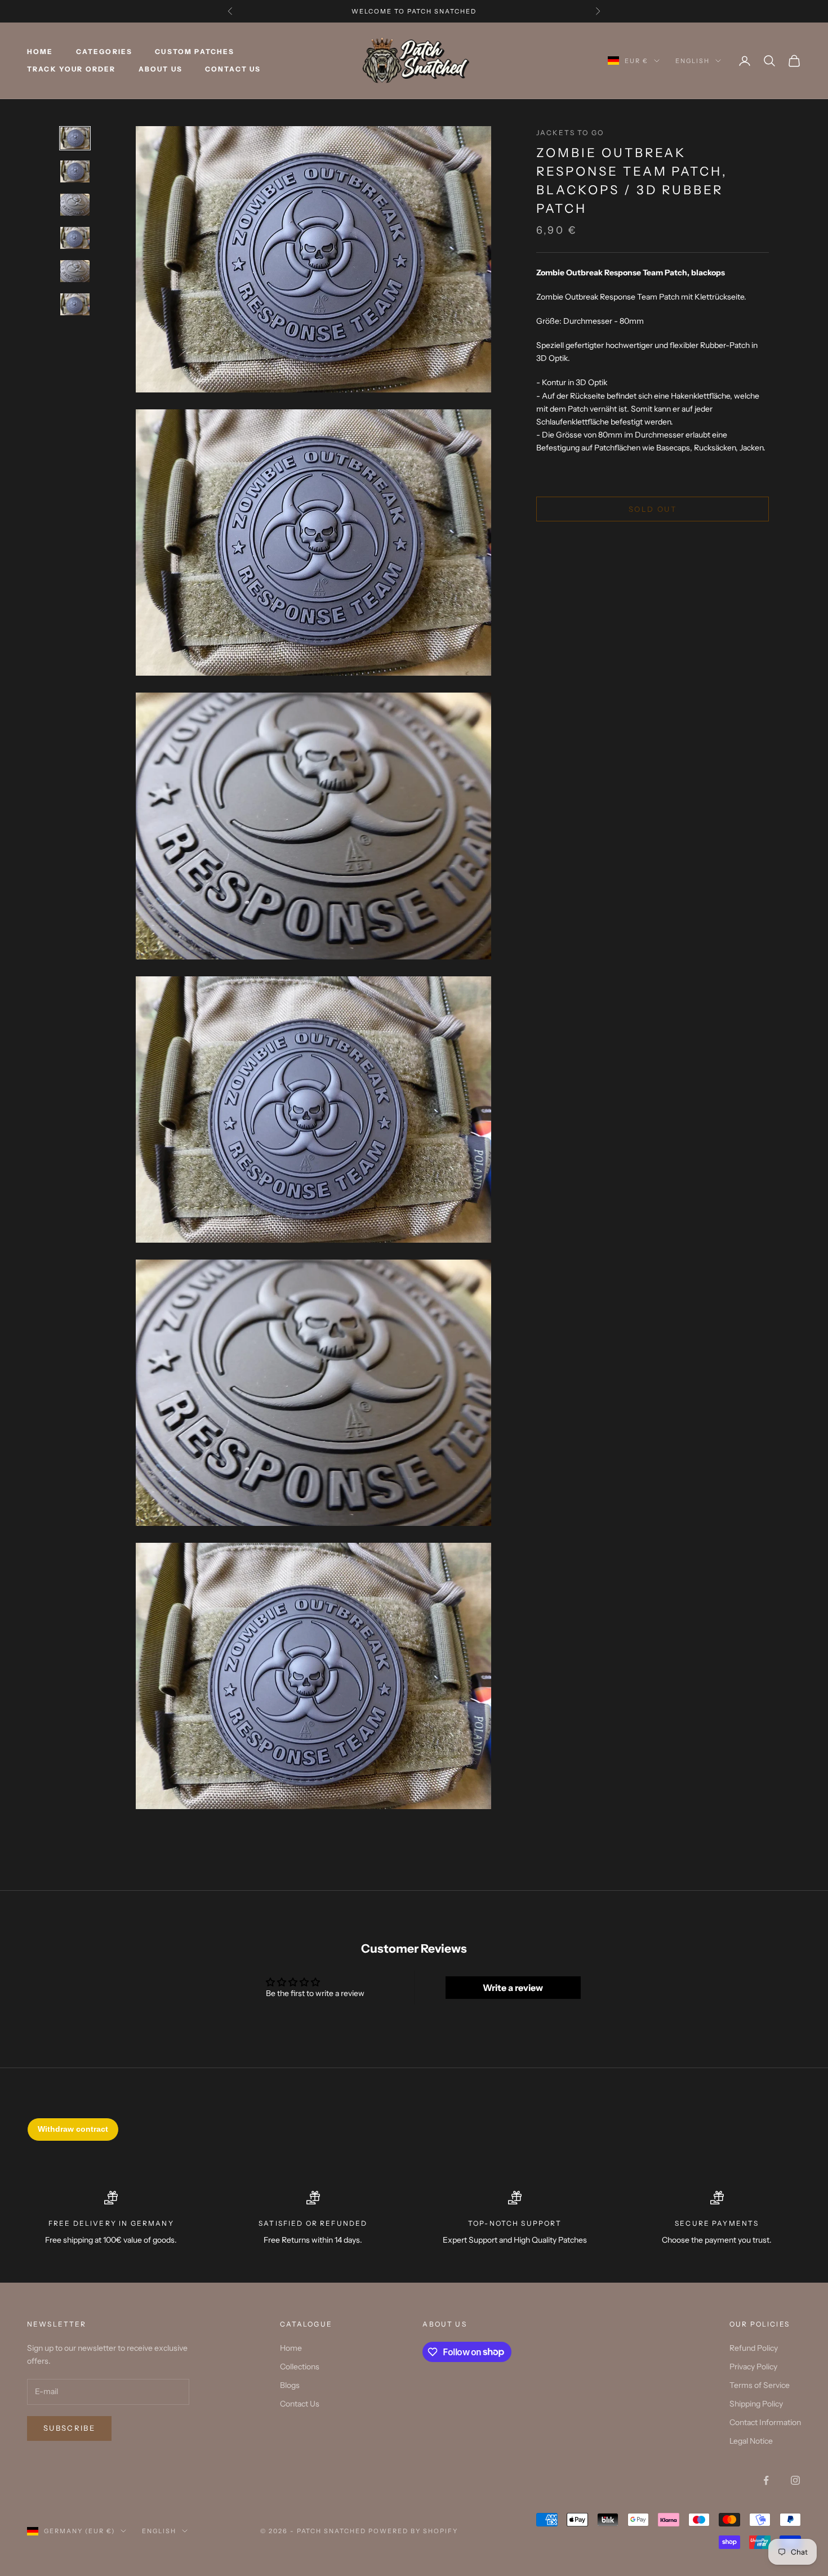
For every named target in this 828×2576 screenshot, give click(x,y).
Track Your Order (72, 69)
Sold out (653, 508)
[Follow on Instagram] (795, 2480)
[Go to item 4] (75, 238)
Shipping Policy (756, 2404)
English (693, 61)
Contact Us (233, 69)
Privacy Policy (753, 2367)
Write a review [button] (513, 1988)
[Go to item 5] (75, 271)
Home (40, 52)
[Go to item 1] (75, 138)
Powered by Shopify (413, 2531)
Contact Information (765, 2422)
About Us (161, 69)
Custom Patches (195, 52)
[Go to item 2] (75, 171)
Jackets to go (570, 133)
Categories (104, 52)
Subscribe (69, 2428)
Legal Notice (751, 2441)
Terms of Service (760, 2385)
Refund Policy (754, 2348)
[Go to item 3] (75, 205)
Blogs (290, 2385)
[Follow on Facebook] (766, 2480)
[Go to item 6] (75, 304)
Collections (300, 2367)
